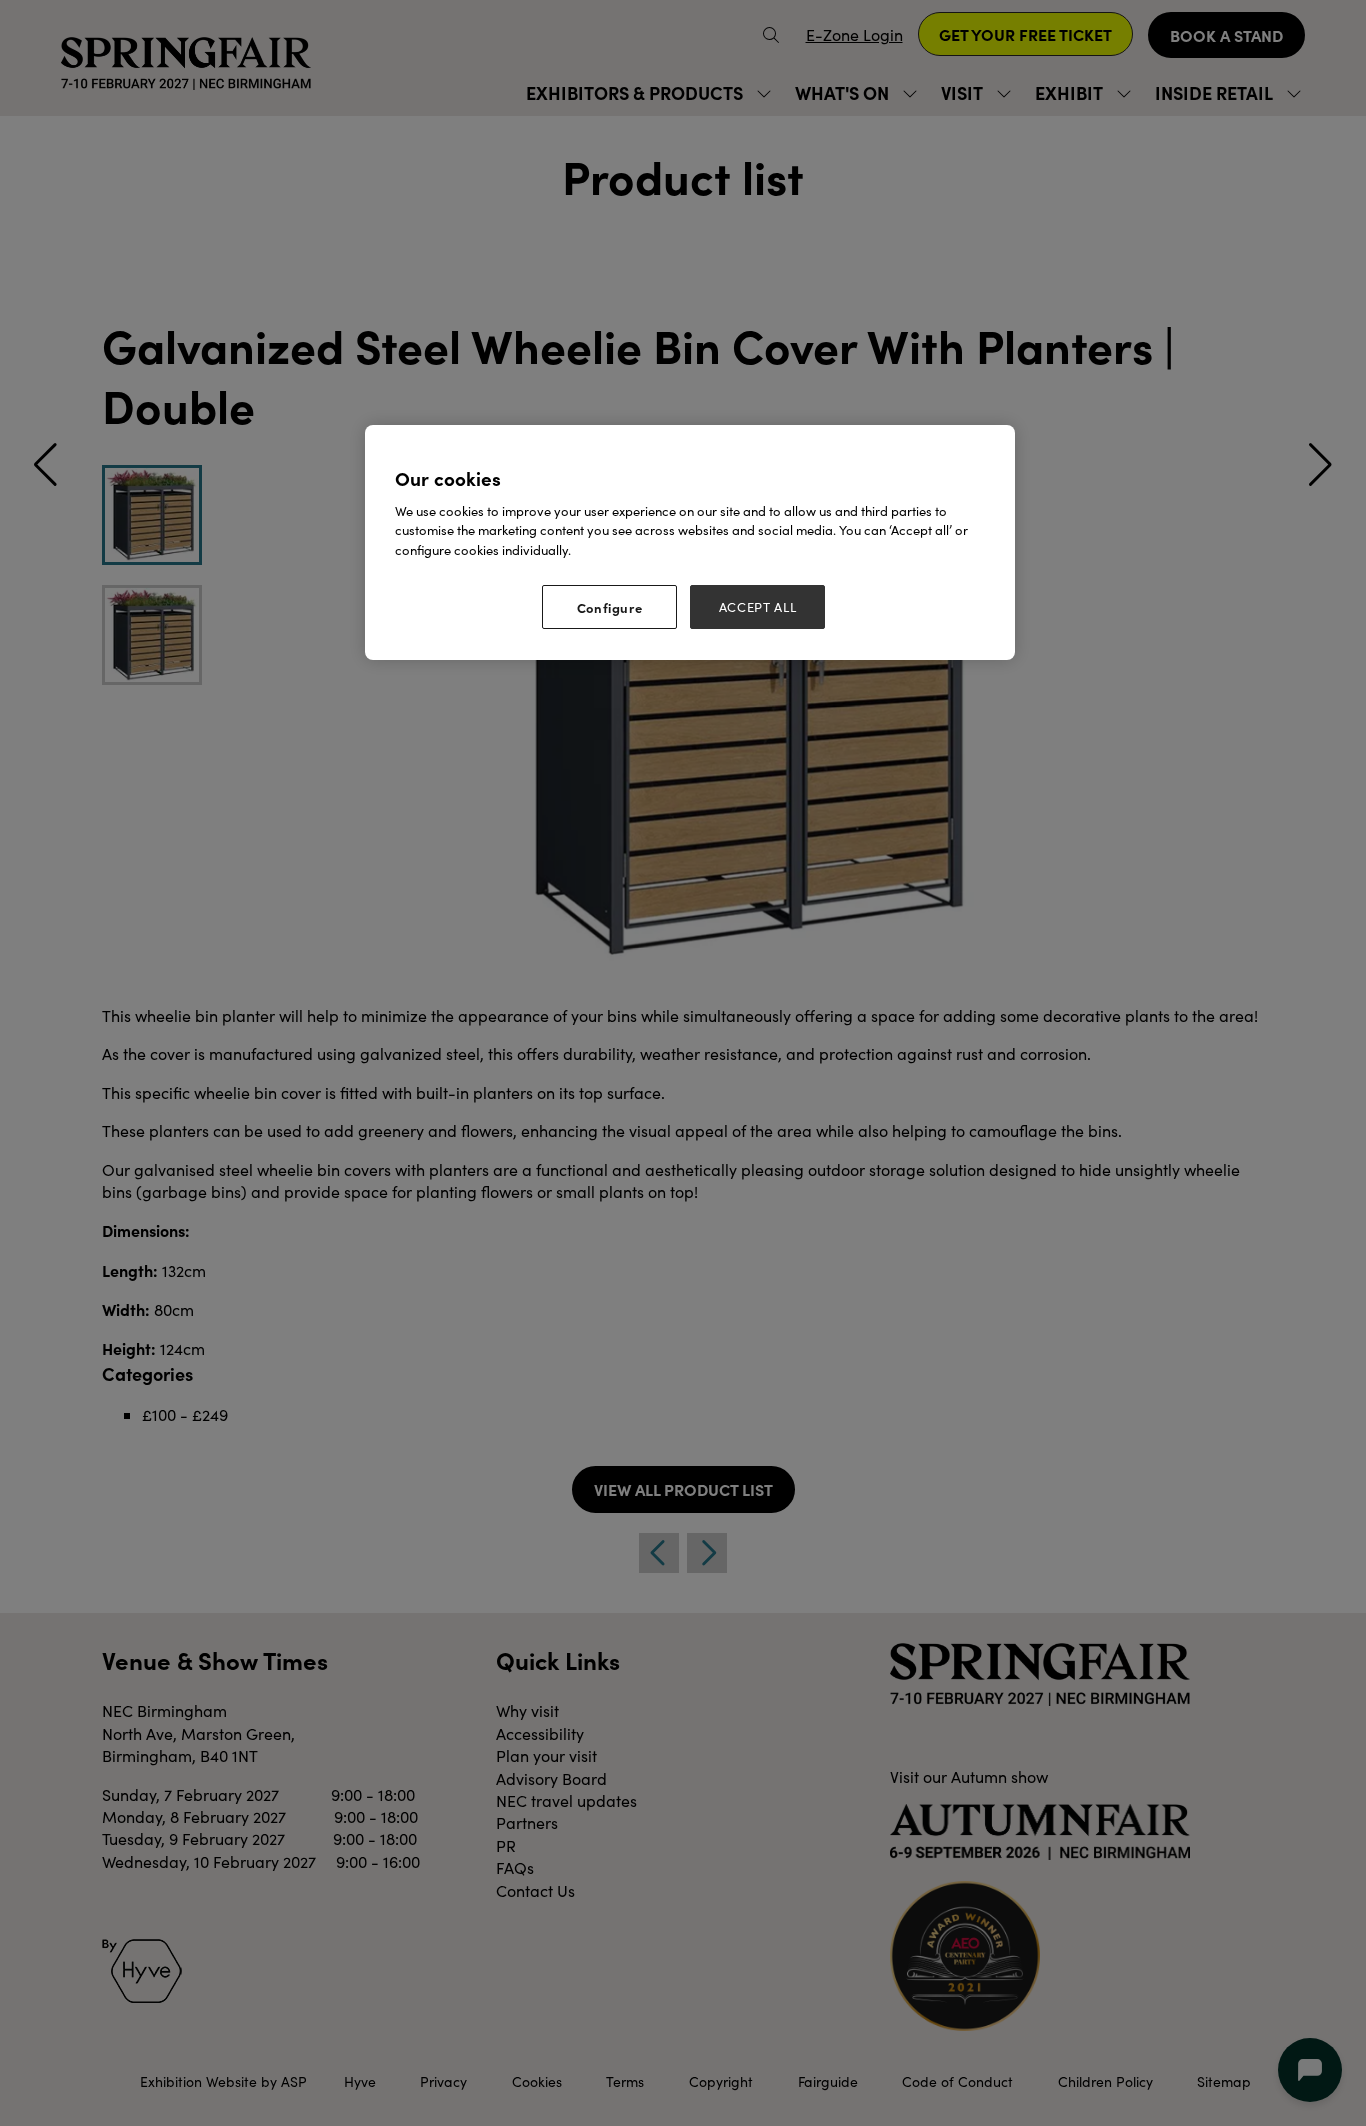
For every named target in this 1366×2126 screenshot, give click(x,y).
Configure (610, 607)
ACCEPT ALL (758, 607)
